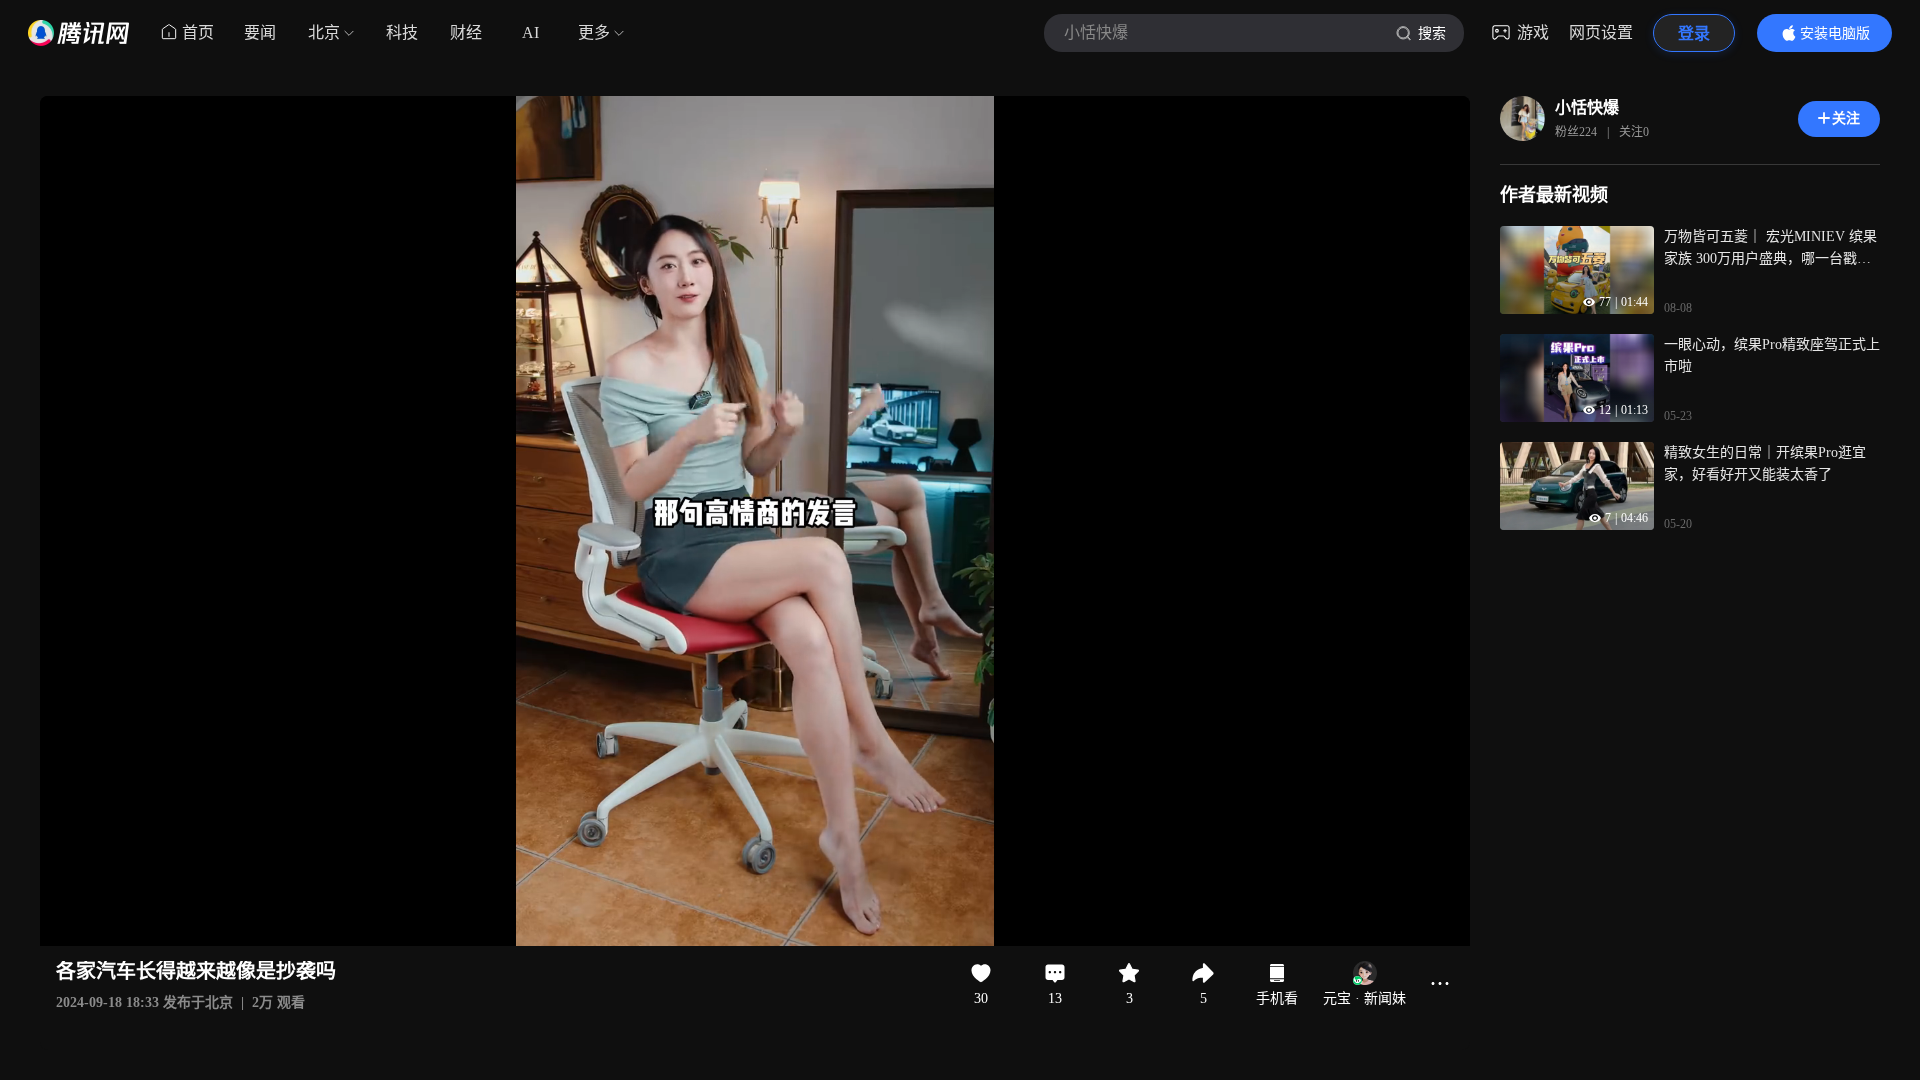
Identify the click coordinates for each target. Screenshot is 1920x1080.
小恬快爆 (1587, 107)
